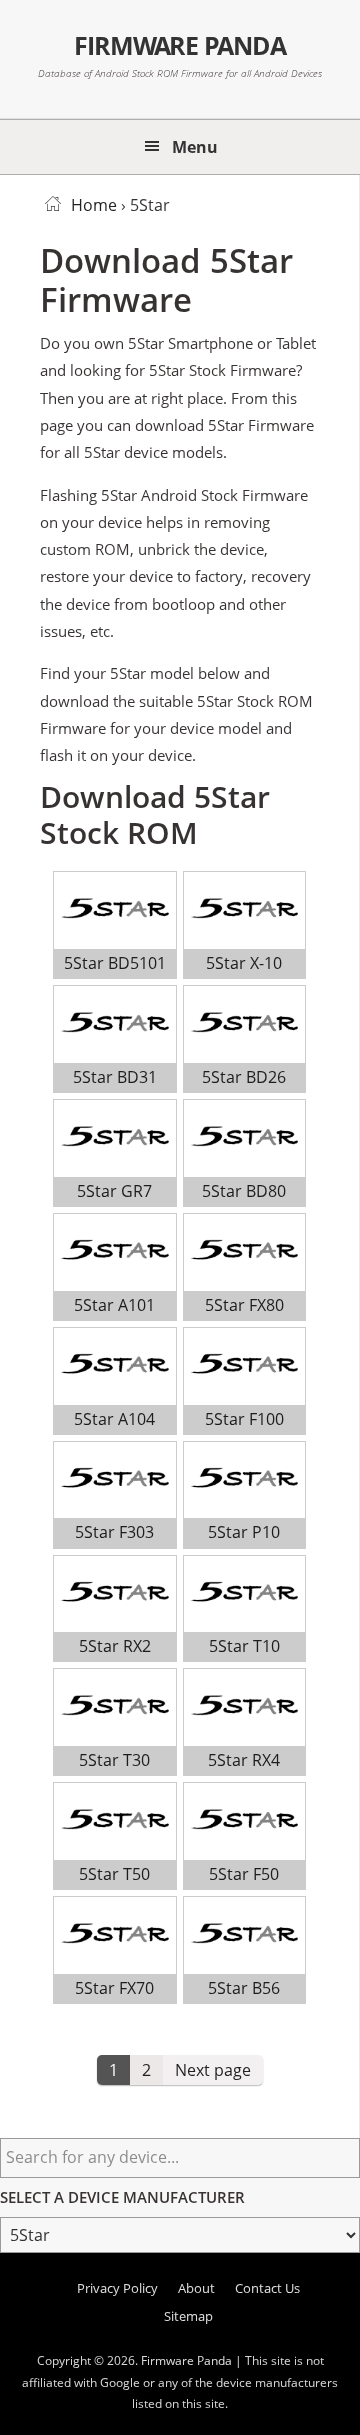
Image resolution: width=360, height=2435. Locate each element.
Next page (213, 2070)
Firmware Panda (180, 45)
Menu (195, 147)
